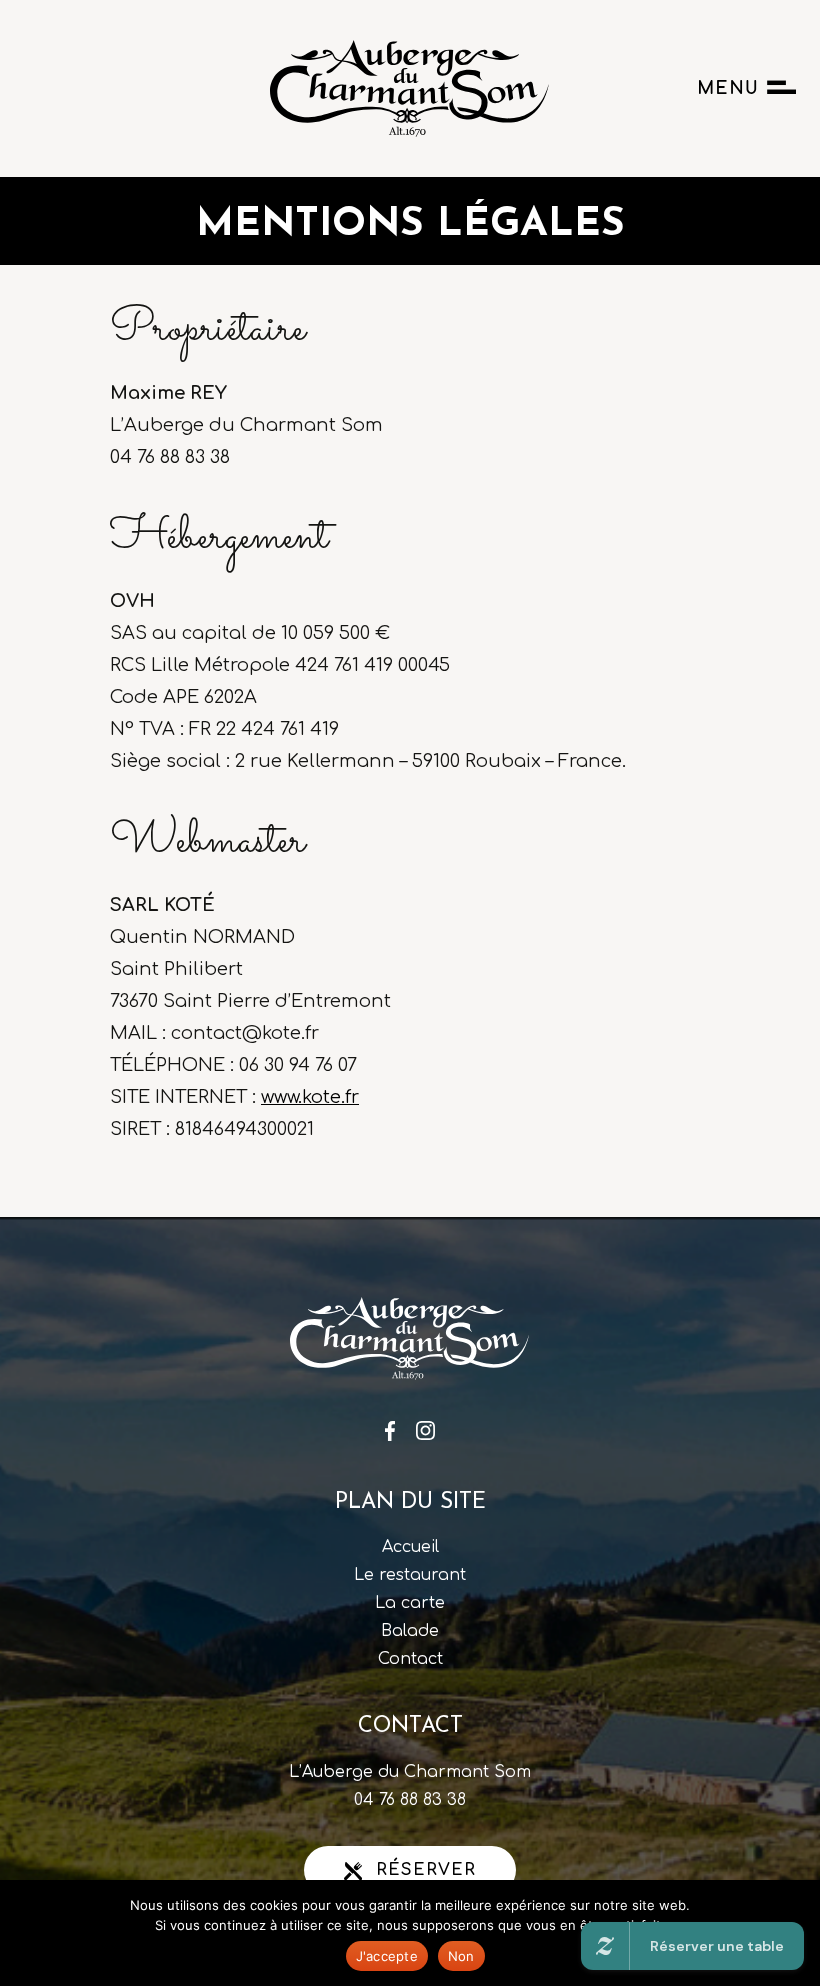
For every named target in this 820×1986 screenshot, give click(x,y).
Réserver (423, 1870)
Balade (410, 1631)
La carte (410, 1603)
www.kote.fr (310, 1097)
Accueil (410, 1547)
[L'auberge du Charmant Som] (361, 88)
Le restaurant (410, 1575)
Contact (410, 1659)
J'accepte (387, 1956)
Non (461, 1956)
